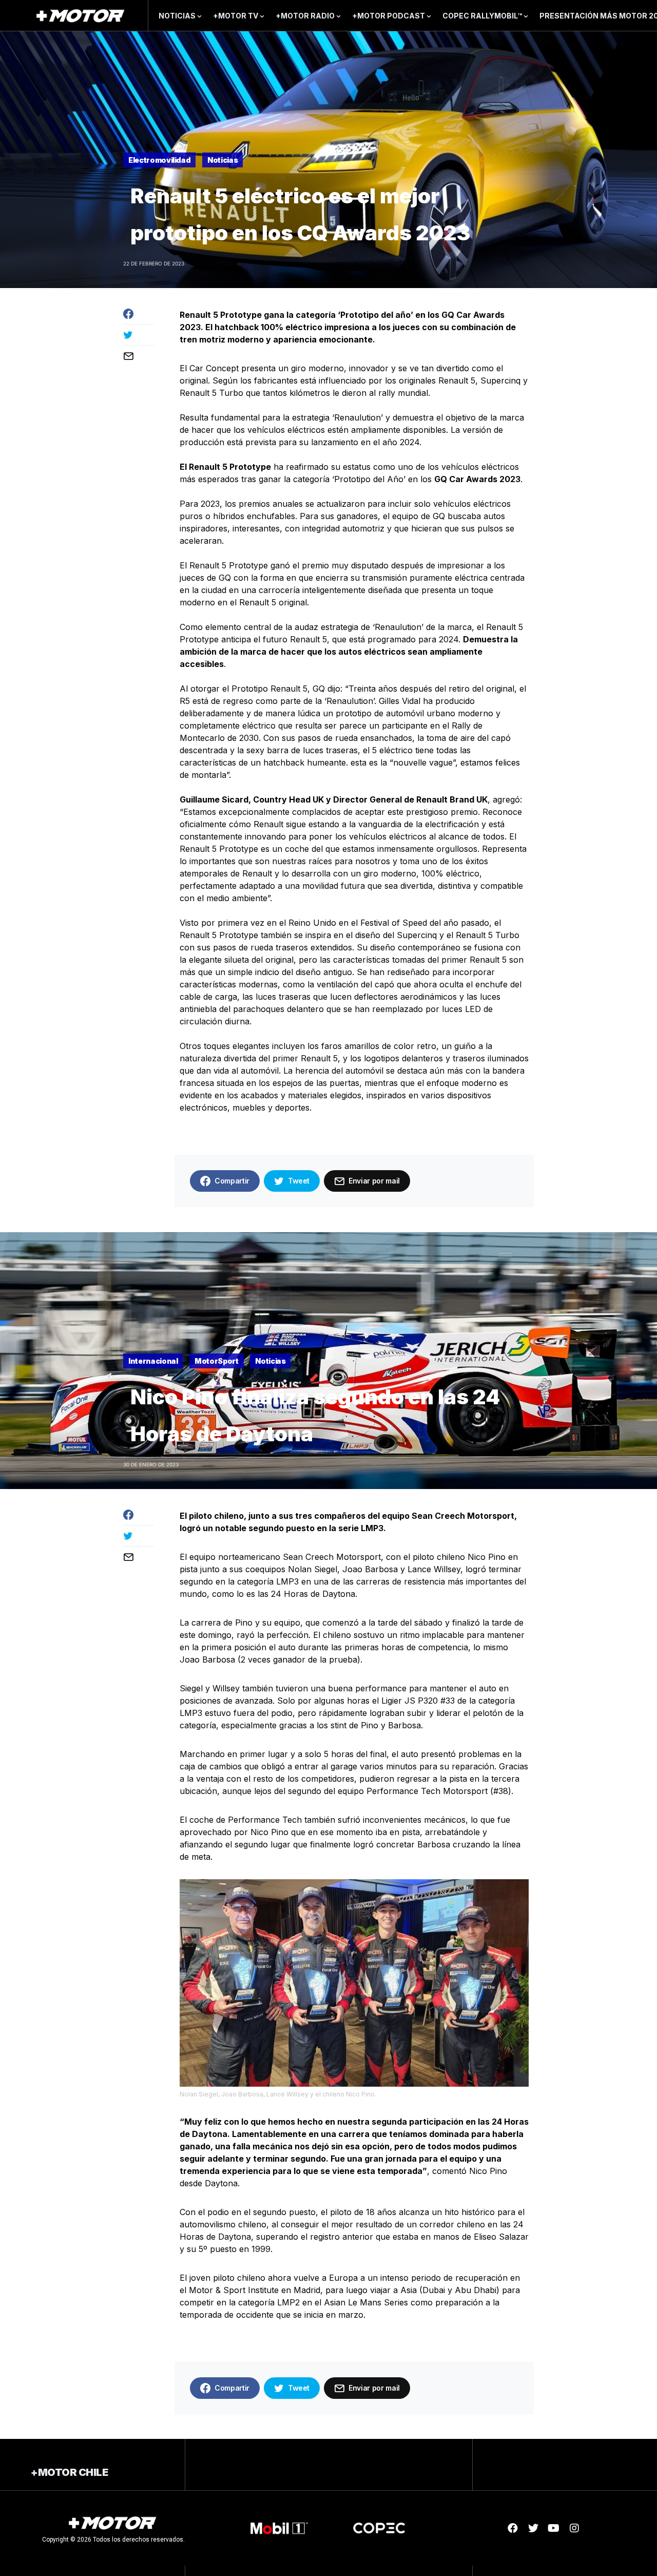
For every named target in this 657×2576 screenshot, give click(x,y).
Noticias (223, 160)
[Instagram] (574, 2528)
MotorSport (217, 1361)
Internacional (153, 1361)
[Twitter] (533, 2528)
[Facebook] (513, 2528)
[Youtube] (554, 2528)
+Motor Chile (69, 2472)
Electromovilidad (159, 160)
